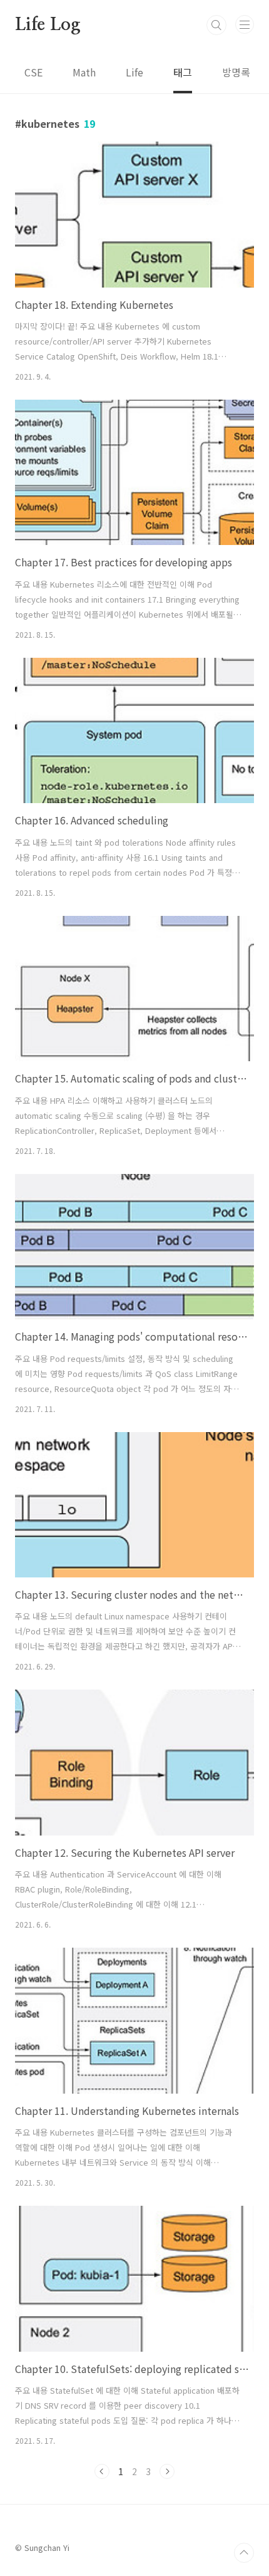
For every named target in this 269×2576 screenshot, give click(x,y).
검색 (216, 25)
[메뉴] (245, 24)
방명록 (236, 72)
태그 (183, 72)
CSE (33, 72)
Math (84, 72)
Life (134, 72)
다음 (167, 2471)
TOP (244, 2553)
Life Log (48, 25)
